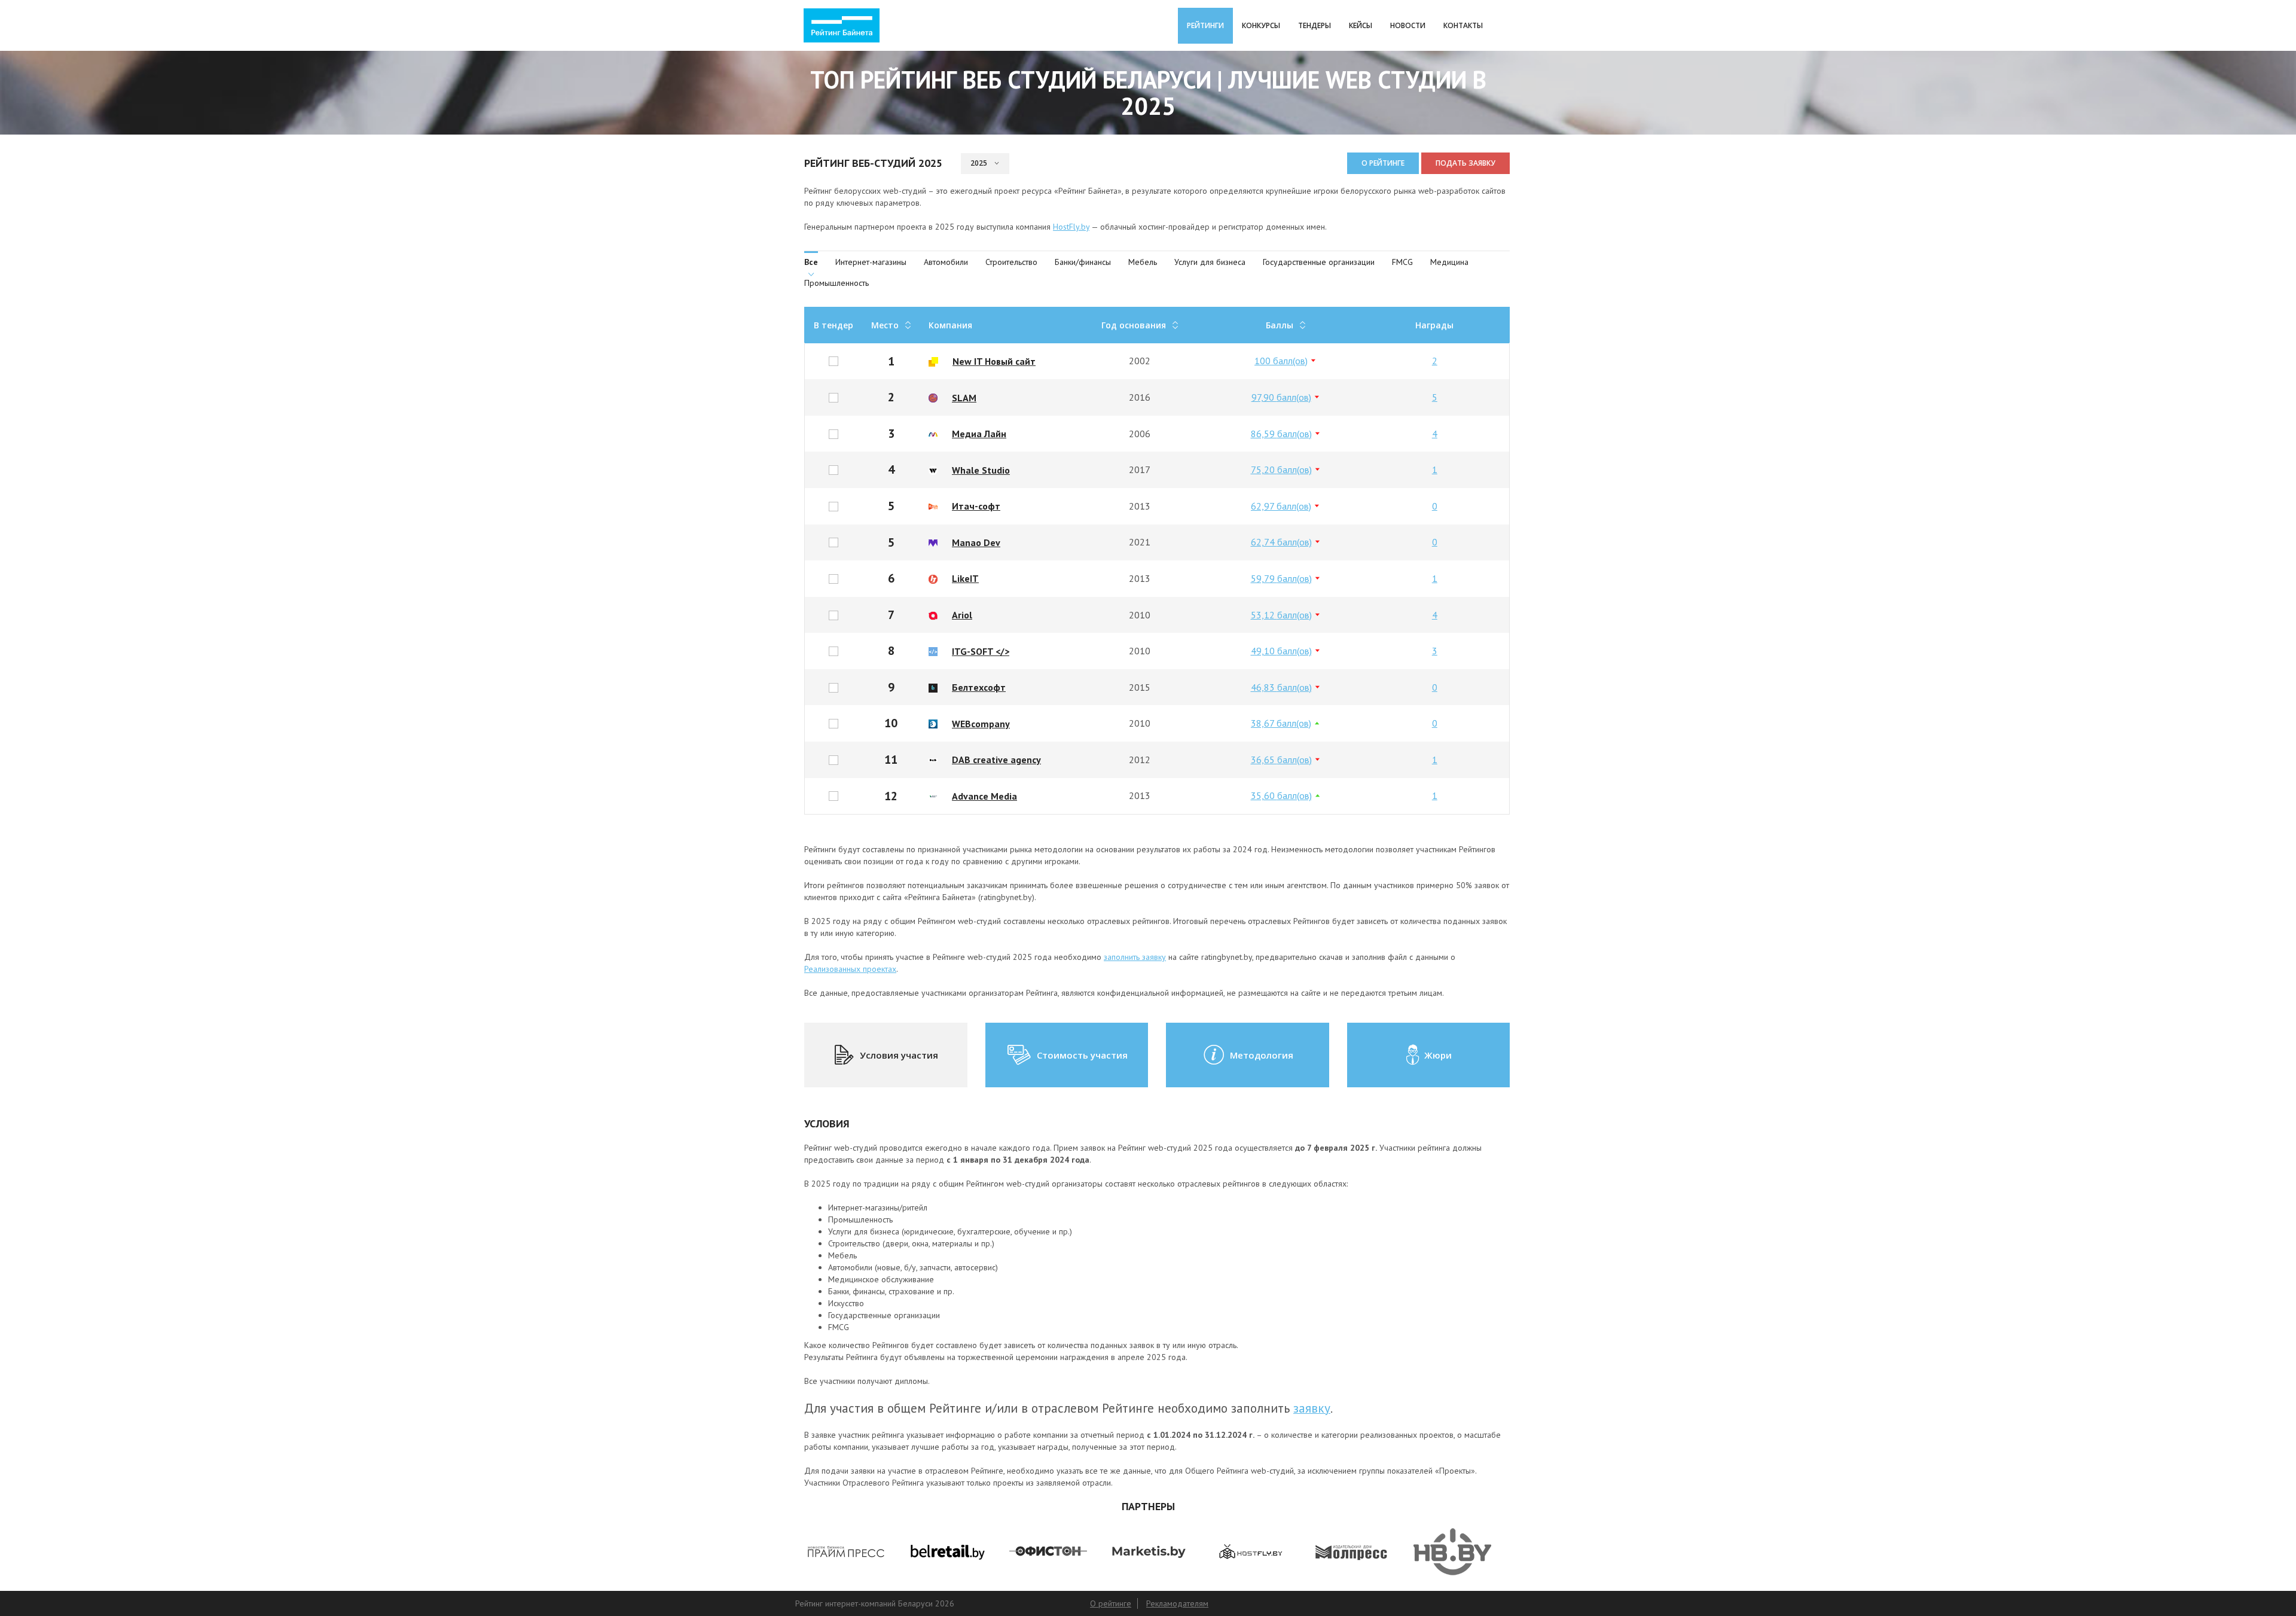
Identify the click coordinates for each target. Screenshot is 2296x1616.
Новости (1408, 25)
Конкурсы (1261, 25)
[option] (846, 1552)
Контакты (1463, 25)
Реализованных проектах (850, 969)
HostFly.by (1071, 227)
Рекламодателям (1177, 1603)
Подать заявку (1465, 163)
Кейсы (1361, 25)
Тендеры (1315, 25)
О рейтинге (1383, 163)
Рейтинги (1205, 25)
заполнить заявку (1135, 957)
